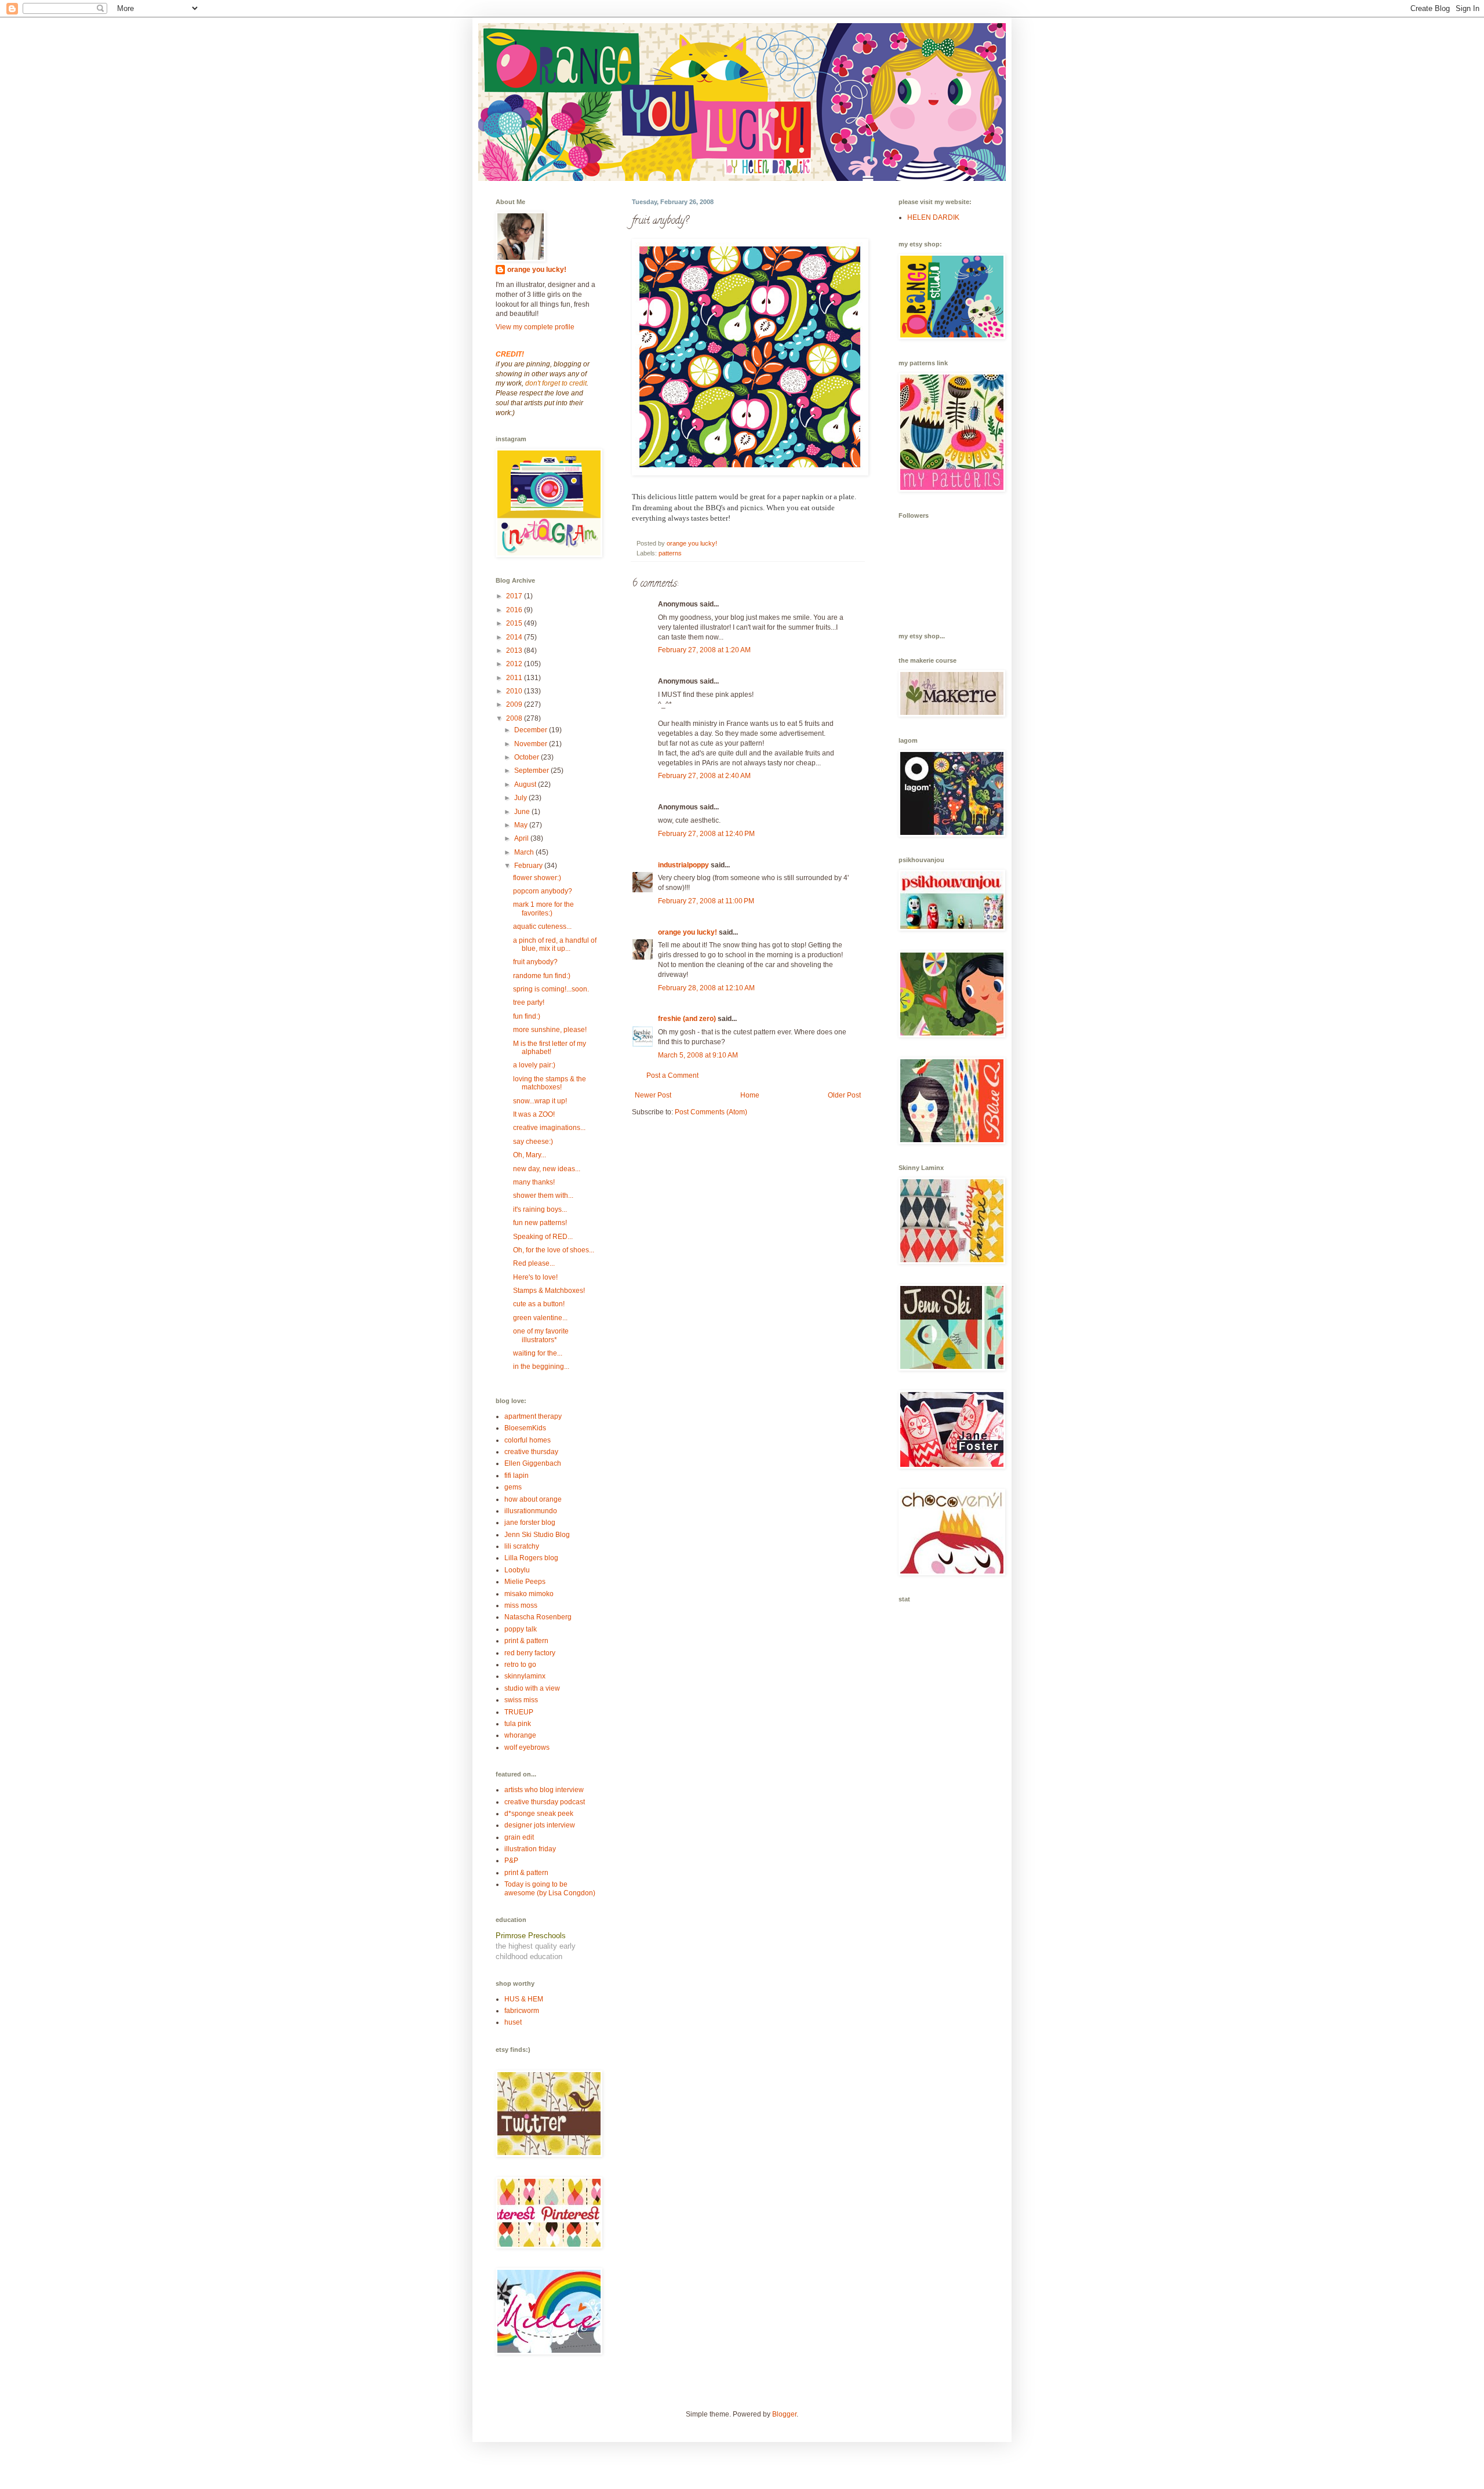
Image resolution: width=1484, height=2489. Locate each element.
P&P (511, 1861)
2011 (515, 678)
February (529, 866)
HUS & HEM (524, 1999)
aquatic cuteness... (542, 926)
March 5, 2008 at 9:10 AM (698, 1055)
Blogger (784, 2414)
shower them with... (543, 1196)
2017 (515, 596)
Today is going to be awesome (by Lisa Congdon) (550, 1888)
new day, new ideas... (547, 1169)
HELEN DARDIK (933, 217)
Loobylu (517, 1570)
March (525, 852)
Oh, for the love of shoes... (554, 1250)
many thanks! (534, 1182)
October (528, 757)
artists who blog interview (544, 1790)
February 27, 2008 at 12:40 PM (706, 834)
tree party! (529, 1002)
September (532, 771)
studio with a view (532, 1688)
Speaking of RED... (543, 1237)
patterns (670, 553)
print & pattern (526, 1641)
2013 (515, 651)
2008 (515, 718)
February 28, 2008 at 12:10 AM (706, 988)
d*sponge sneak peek (539, 1814)
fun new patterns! (540, 1223)
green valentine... (540, 1318)
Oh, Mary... (530, 1155)
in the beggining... (541, 1367)
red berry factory (530, 1653)
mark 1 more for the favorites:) (543, 909)
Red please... (534, 1263)
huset (513, 2022)
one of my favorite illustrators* (541, 1335)
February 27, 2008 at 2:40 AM (704, 776)
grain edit (519, 1837)
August (526, 784)
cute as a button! (539, 1304)
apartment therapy (533, 1416)
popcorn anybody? (543, 891)
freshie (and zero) (687, 1019)
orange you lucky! (688, 932)
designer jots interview (540, 1825)
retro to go (520, 1665)
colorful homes (528, 1440)
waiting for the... (538, 1353)
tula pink (518, 1724)
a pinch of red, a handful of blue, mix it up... (555, 944)
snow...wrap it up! (540, 1101)
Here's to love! (535, 1277)
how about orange (533, 1499)
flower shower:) (537, 878)
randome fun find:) (542, 976)
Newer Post (653, 1095)
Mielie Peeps (525, 1582)
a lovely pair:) (534, 1065)
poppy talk (521, 1629)
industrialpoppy (683, 865)
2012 (515, 664)
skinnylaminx (525, 1676)
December (532, 730)
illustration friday (530, 1849)
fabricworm (522, 2011)
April (522, 838)
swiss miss (521, 1700)
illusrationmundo (531, 1511)
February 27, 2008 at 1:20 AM (704, 650)
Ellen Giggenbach (533, 1463)
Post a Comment (672, 1075)
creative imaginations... (549, 1128)
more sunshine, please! (550, 1030)
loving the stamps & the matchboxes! (550, 1083)
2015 (515, 623)
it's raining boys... (540, 1209)
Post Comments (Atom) (711, 1112)
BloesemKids (525, 1428)
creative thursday (531, 1452)
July (521, 798)
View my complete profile (535, 327)
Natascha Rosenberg (538, 1617)
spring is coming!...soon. (551, 989)
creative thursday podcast (545, 1802)
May (522, 825)
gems (513, 1487)
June (523, 812)
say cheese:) (533, 1142)
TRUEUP (519, 1712)
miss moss (521, 1605)
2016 (515, 610)
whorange (520, 1735)
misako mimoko (529, 1594)
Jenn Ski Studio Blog (537, 1535)
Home (750, 1095)
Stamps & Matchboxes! (549, 1291)
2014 (515, 637)
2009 (515, 704)
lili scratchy (522, 1546)
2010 (515, 691)
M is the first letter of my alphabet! (550, 1048)
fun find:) (527, 1016)
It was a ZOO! (534, 1114)
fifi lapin (517, 1476)
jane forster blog (530, 1523)
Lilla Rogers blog (531, 1558)
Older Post (844, 1095)
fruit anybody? (535, 962)
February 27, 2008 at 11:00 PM (706, 901)
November (532, 744)
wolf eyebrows (527, 1747)
